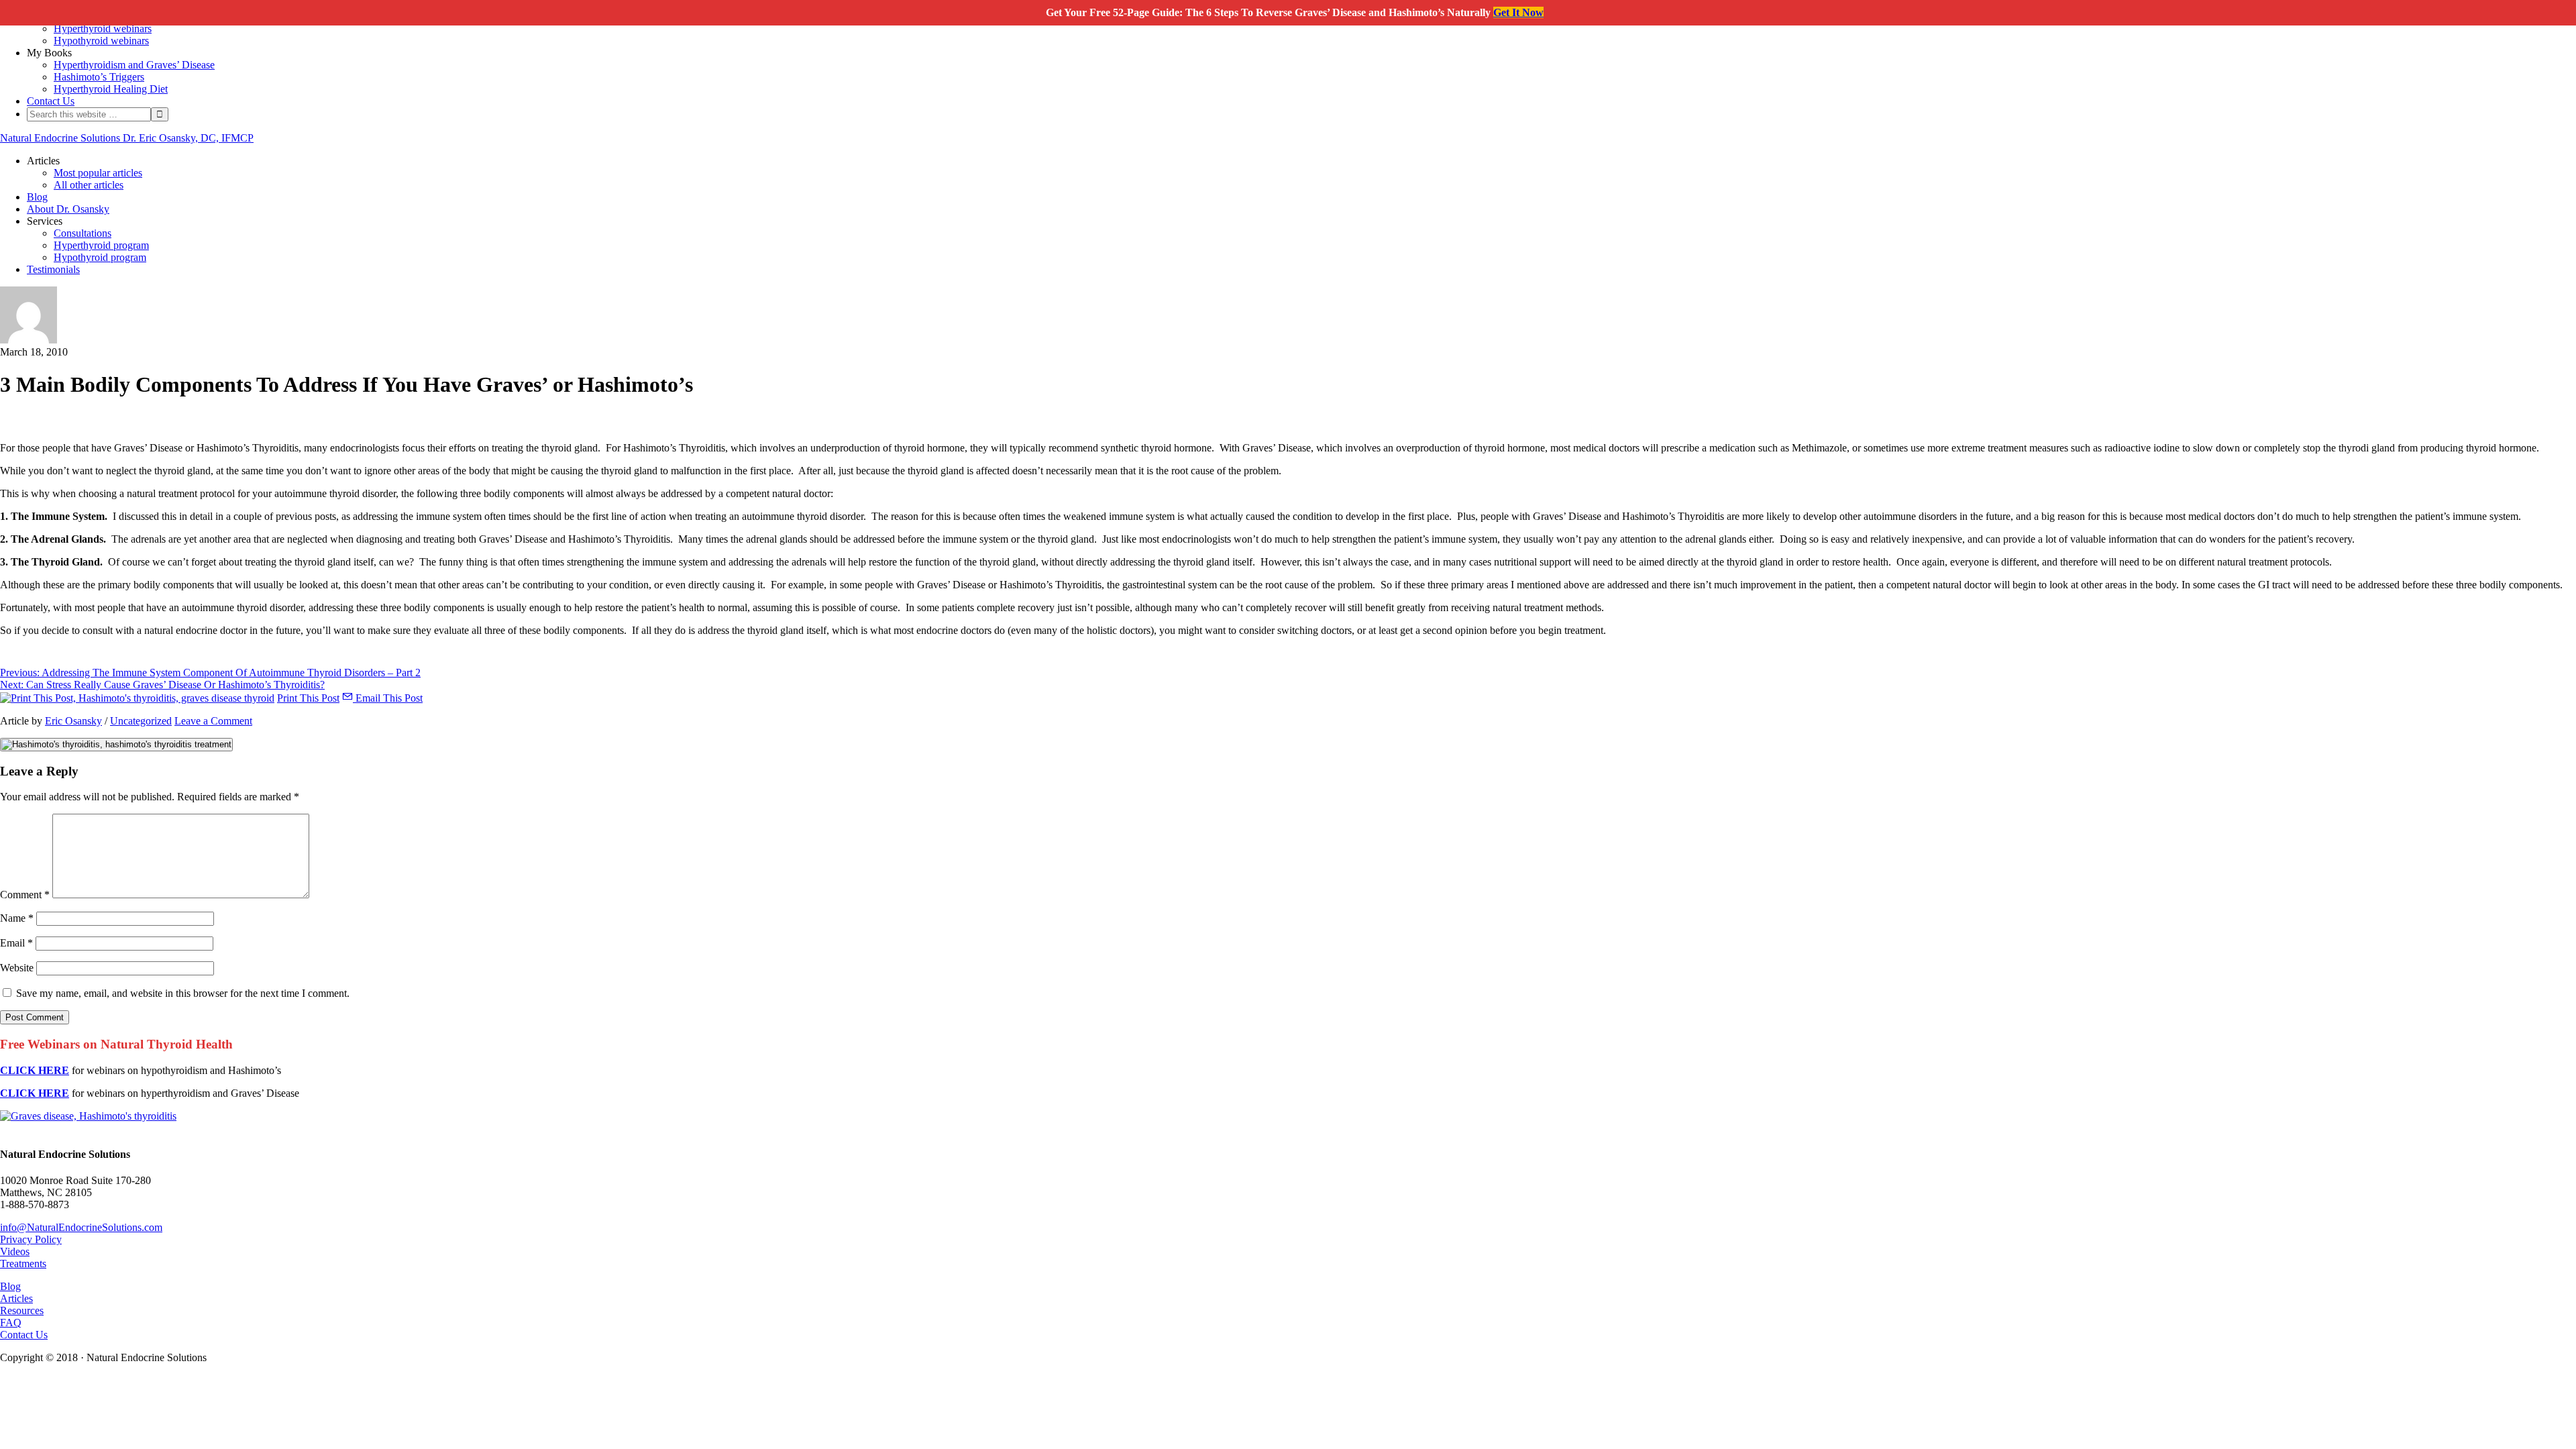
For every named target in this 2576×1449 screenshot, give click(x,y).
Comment (25, 895)
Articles (16, 1298)
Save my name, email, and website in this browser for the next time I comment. (183, 993)
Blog (10, 1286)
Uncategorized (141, 721)
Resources (22, 1310)
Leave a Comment (213, 721)
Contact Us (24, 1335)
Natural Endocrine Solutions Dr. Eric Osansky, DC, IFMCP (127, 138)
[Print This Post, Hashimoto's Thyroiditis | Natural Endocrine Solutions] (137, 698)
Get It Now (1518, 12)
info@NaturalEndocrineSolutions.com (81, 1227)
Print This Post (308, 698)
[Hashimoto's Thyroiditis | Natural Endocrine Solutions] (88, 1116)
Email (16, 943)
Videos (15, 1251)
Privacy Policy (31, 1239)
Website (17, 968)
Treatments (23, 1264)
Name (17, 918)
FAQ (11, 1323)
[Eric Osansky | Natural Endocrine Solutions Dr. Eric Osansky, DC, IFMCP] (29, 340)
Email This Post (388, 698)
